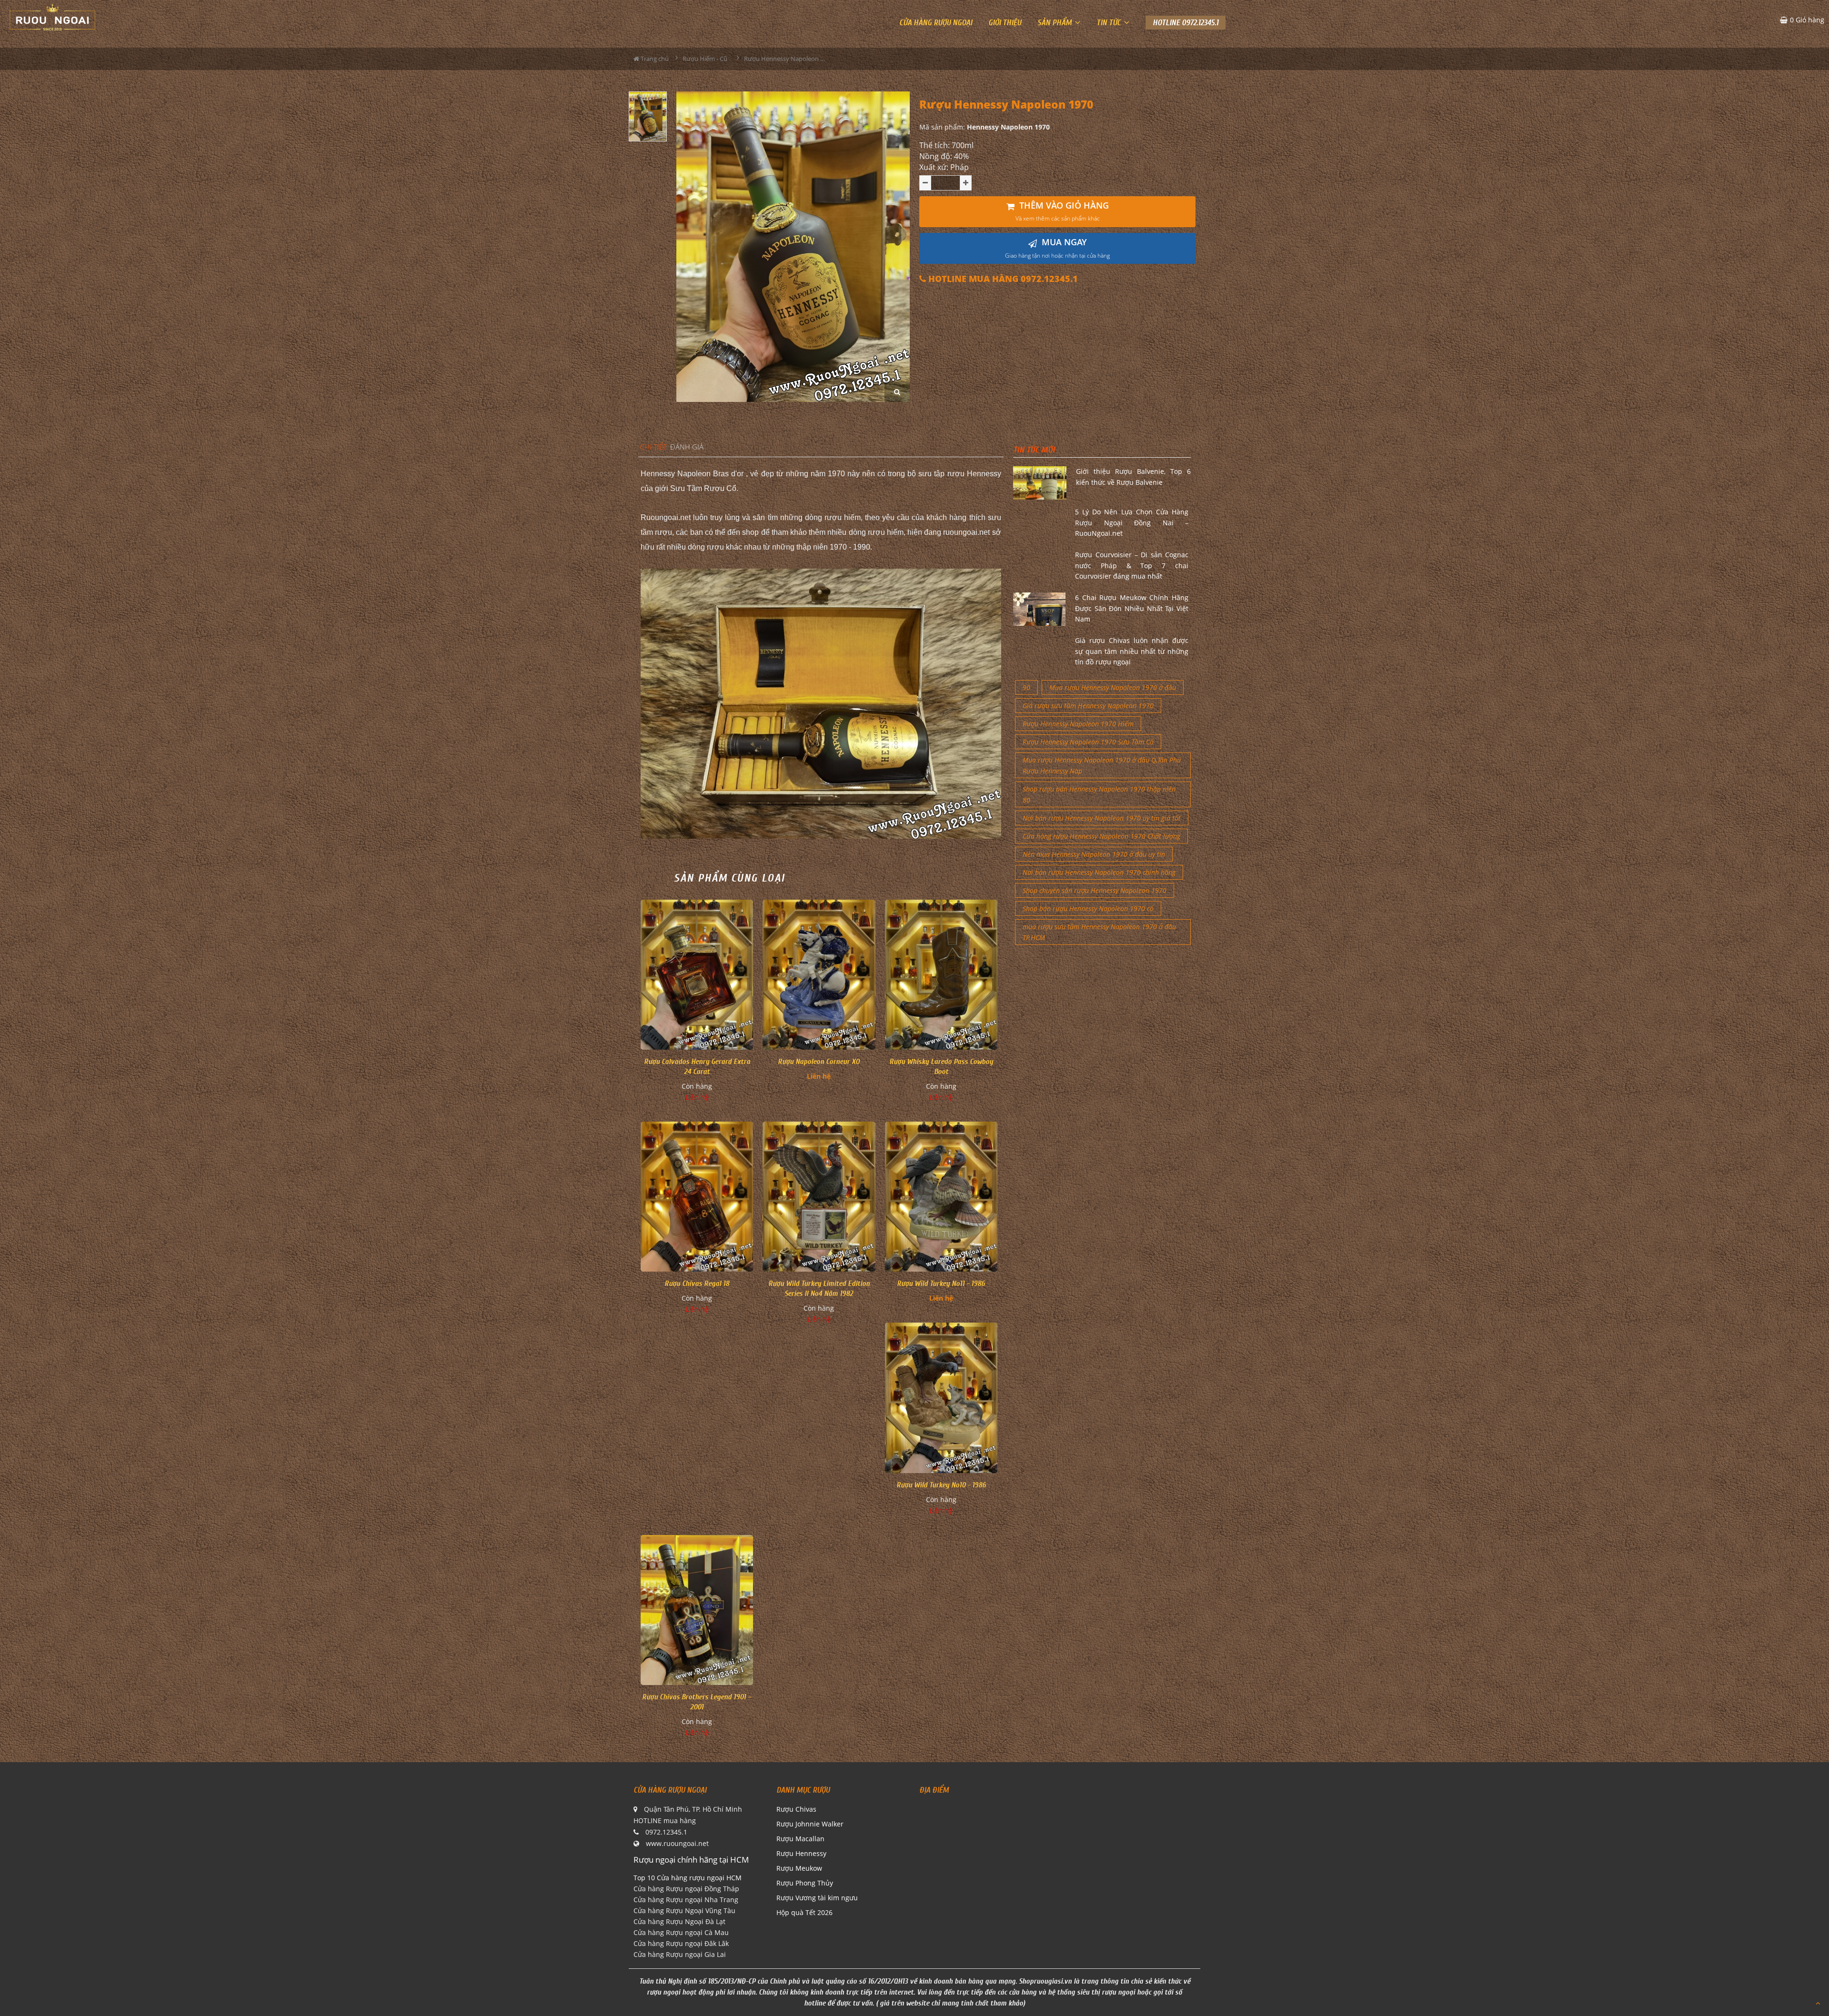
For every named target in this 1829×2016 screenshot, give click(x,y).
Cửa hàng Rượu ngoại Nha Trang (686, 1900)
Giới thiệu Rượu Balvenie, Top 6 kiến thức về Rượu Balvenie (1133, 476)
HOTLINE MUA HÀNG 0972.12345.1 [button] (1002, 279)
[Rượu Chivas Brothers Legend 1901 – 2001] (697, 1610)
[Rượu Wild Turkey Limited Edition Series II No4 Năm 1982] (819, 1197)
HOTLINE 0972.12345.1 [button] (1186, 23)
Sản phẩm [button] (1055, 23)
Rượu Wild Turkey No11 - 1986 (941, 1284)
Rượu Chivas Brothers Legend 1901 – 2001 (697, 1702)
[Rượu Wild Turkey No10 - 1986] (941, 1398)
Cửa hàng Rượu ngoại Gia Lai (680, 1954)
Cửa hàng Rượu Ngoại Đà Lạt (679, 1921)
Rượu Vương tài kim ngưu (817, 1898)
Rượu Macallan (800, 1839)
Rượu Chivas (796, 1809)
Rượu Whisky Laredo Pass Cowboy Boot (941, 1067)
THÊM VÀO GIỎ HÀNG (1062, 211)
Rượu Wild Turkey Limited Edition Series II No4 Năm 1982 (819, 1289)
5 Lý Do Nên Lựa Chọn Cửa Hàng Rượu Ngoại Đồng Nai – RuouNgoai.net (1132, 522)
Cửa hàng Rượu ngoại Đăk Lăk (681, 1943)
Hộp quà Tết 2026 (804, 1912)
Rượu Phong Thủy (805, 1883)
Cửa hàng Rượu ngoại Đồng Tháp (686, 1889)
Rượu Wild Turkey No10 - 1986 (941, 1485)
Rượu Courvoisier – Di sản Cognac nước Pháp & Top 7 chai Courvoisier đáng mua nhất (1132, 565)
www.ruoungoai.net (677, 1843)
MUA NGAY (1057, 248)
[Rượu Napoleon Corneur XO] (819, 975)
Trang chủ (654, 59)
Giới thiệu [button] (1005, 23)
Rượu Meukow (799, 1868)
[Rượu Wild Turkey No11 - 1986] (941, 1197)
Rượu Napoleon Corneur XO (819, 1062)
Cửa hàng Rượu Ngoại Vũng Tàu (684, 1911)
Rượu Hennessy (801, 1853)
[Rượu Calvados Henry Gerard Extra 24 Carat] (697, 975)
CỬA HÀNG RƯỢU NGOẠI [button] (936, 23)
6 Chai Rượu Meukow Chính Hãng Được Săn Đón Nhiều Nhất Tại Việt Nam (1132, 608)
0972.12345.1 (666, 1832)
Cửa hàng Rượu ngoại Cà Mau (681, 1932)
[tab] (653, 447)
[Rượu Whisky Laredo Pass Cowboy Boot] (941, 975)
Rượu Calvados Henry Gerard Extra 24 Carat (697, 1067)
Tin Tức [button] (1110, 23)
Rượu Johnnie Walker (810, 1824)
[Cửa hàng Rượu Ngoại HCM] (52, 17)
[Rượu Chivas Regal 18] (697, 1197)
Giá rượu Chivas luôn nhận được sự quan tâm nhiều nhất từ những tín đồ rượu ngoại (1132, 651)
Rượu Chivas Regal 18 (697, 1284)
